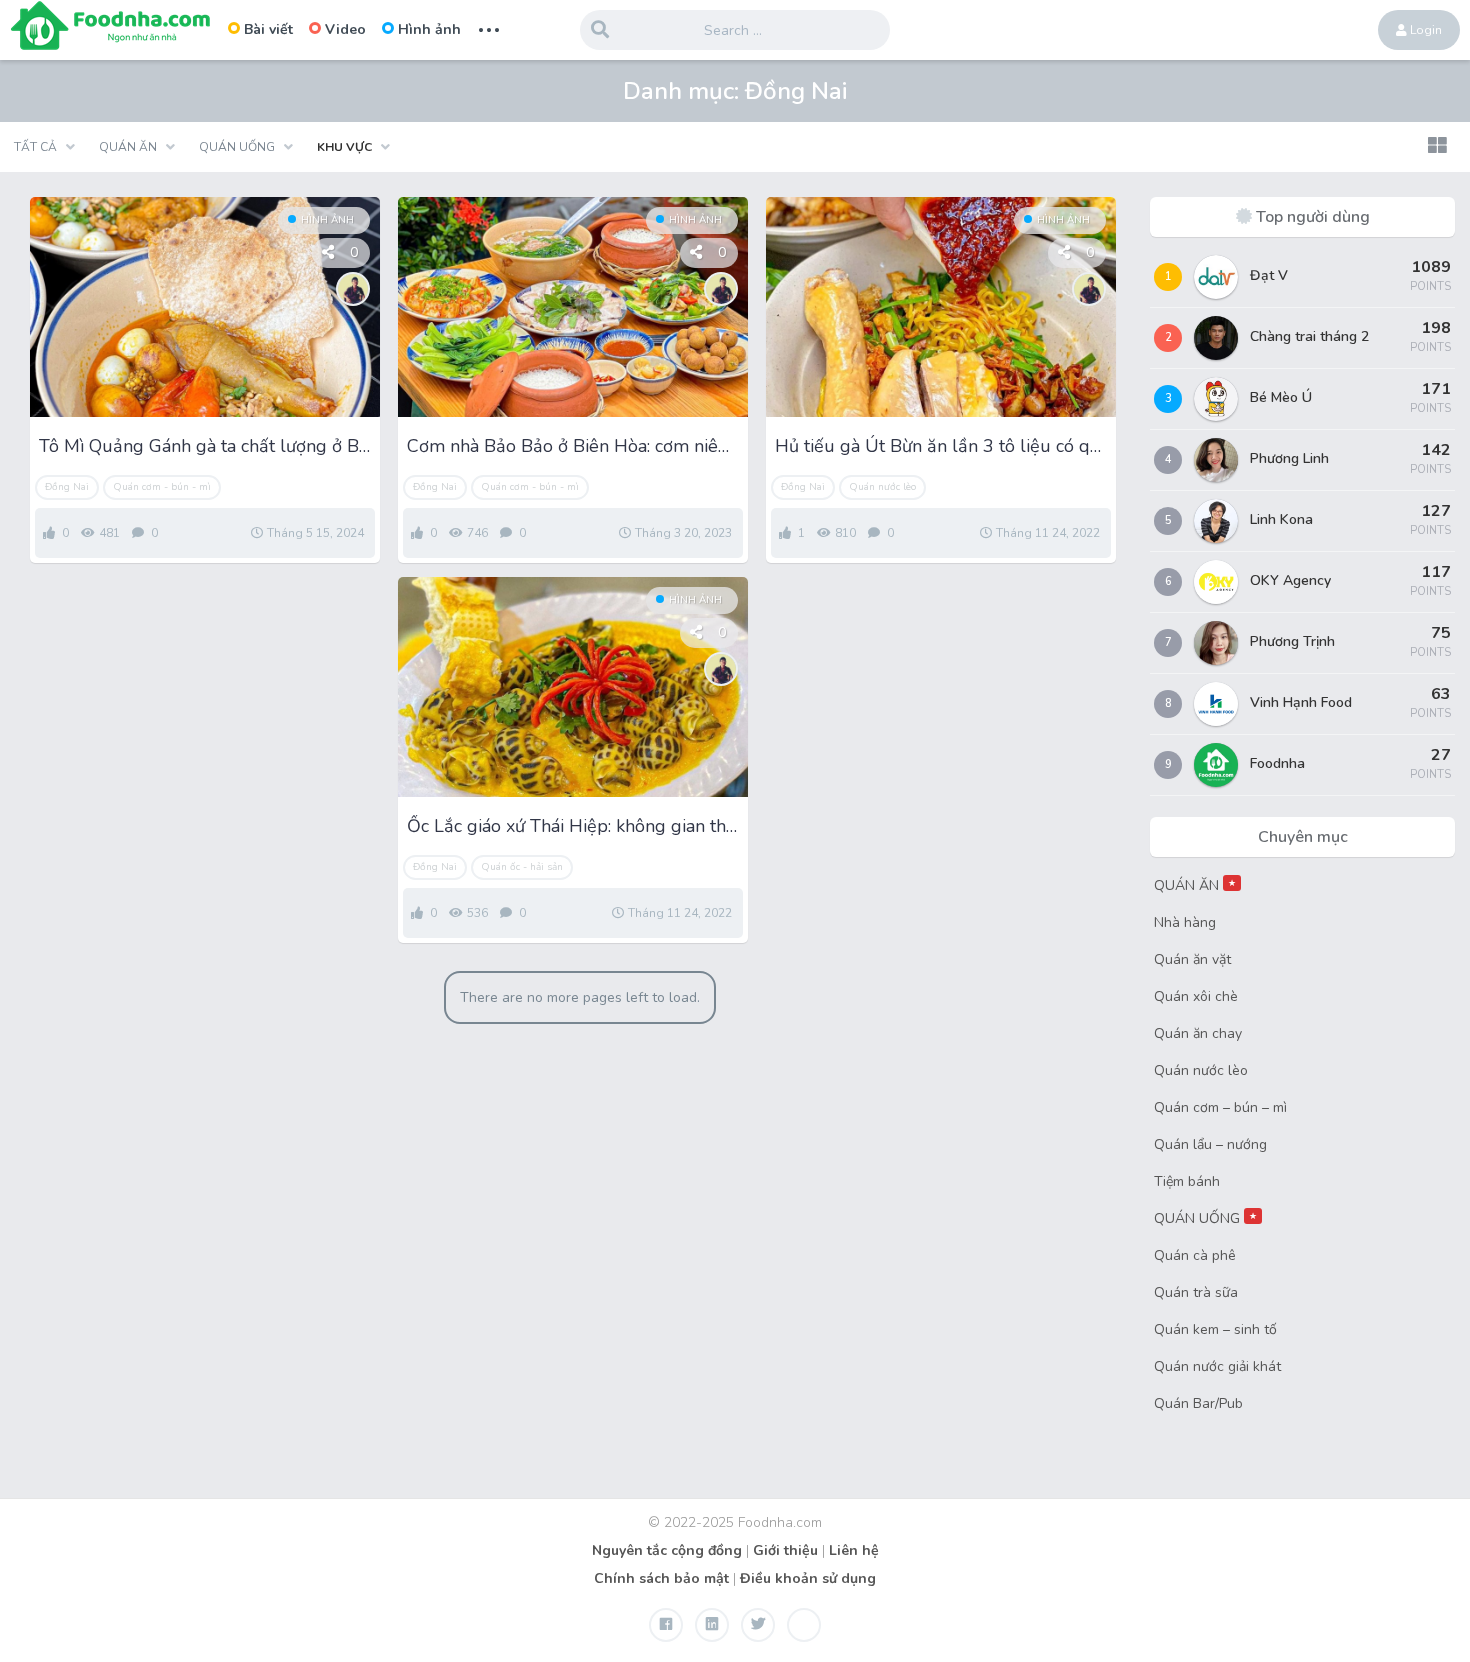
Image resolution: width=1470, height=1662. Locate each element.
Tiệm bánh (1187, 1181)
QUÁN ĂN (1195, 885)
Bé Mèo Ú (1281, 397)
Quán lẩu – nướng (1210, 1144)
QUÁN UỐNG (1205, 1218)
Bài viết (268, 29)
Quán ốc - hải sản (522, 867)
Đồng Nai (67, 487)
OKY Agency (1290, 580)
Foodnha (1277, 763)
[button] (1437, 147)
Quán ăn (128, 147)
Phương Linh (1289, 458)
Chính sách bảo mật (661, 1578)
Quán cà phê (1195, 1255)
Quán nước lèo (882, 487)
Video (345, 29)
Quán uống (237, 147)
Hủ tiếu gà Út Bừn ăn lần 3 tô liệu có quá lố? (941, 446)
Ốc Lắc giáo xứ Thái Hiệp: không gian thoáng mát (573, 826)
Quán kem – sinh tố (1215, 1329)
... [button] (489, 27)
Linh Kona (1281, 519)
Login (1424, 30)
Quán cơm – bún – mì (1220, 1107)
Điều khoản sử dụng (808, 1578)
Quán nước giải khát (1217, 1366)
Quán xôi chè (1196, 996)
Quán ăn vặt (1192, 959)
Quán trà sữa (1196, 1292)
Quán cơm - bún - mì (162, 487)
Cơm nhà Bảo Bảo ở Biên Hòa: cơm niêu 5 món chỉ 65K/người (573, 446)
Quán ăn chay (1198, 1033)
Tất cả (35, 147)
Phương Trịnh (1292, 641)
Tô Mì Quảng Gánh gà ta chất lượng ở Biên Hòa (205, 446)
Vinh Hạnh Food (1301, 702)
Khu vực (344, 147)
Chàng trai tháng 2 (1309, 336)
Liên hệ (854, 1550)
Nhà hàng (1185, 922)
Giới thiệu (785, 1550)
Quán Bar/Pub (1198, 1403)
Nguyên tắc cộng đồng (667, 1550)
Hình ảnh (429, 29)
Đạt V (1269, 275)
